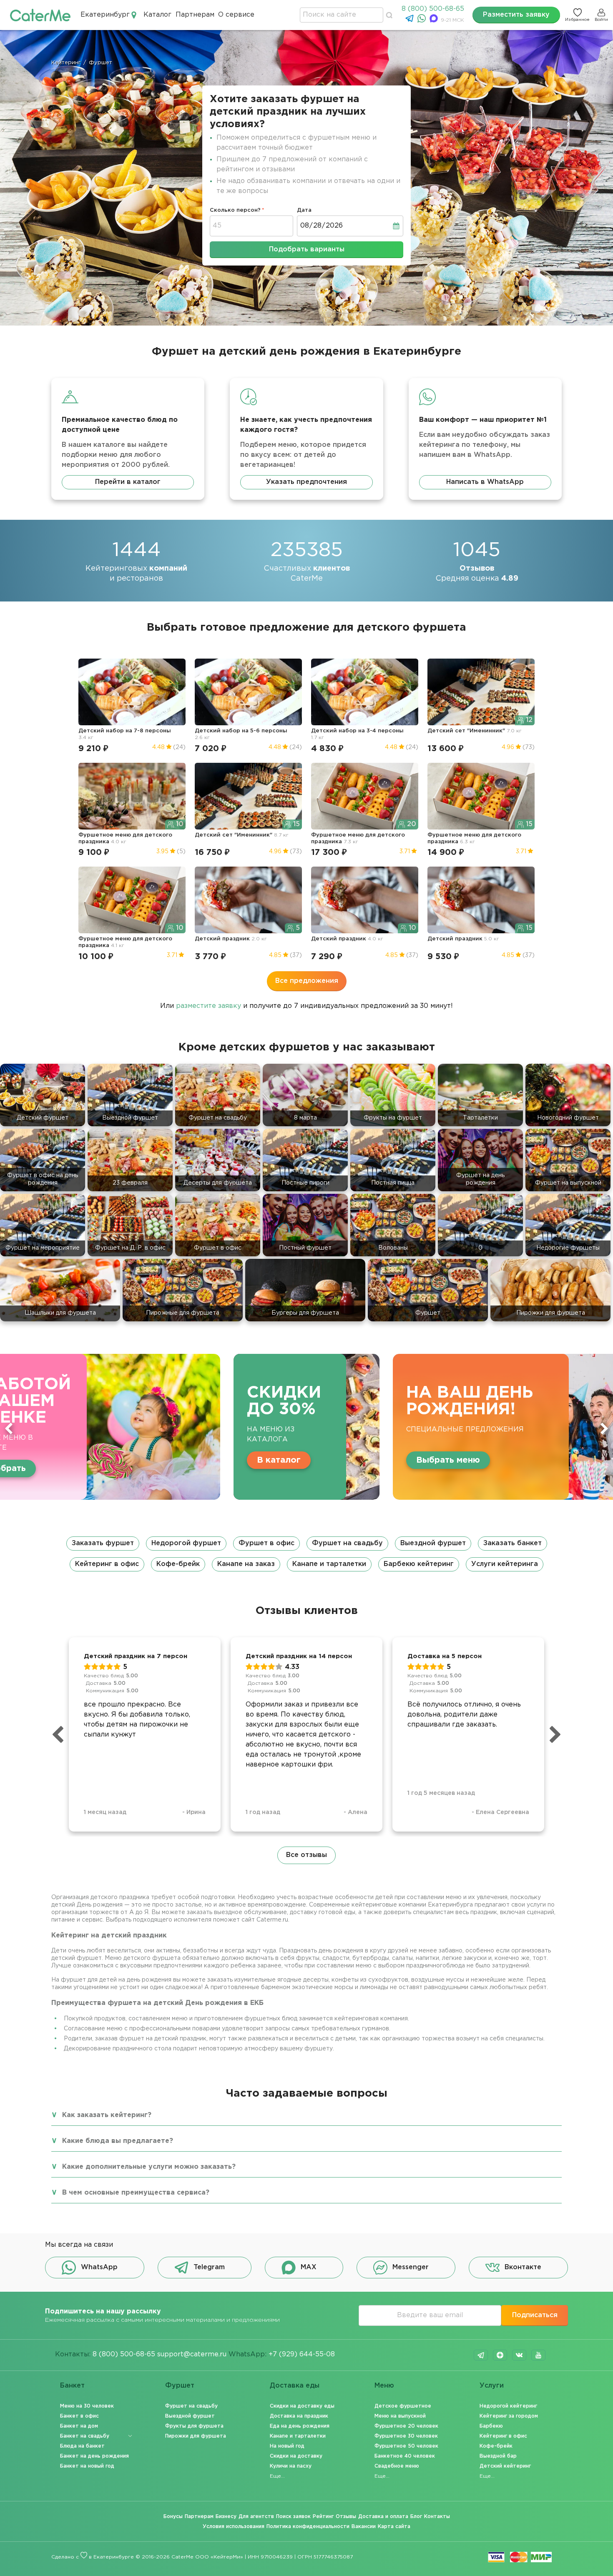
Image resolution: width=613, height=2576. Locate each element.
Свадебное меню (397, 2466)
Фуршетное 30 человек (406, 2436)
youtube (538, 2355)
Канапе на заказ (246, 1564)
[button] (306, 1554)
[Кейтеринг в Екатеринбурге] (40, 15)
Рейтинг (323, 2517)
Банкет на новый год (87, 2466)
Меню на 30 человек (87, 2406)
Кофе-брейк (178, 1564)
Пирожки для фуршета (196, 2436)
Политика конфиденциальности (308, 2527)
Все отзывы (306, 1855)
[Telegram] (411, 21)
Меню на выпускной (400, 2416)
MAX (309, 2267)
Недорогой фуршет (186, 1543)
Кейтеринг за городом (509, 2416)
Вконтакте (523, 2267)
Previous (9, 1428)
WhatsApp (99, 2267)
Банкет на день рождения (94, 2456)
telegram (481, 2355)
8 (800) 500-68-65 (433, 9)
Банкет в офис (79, 2416)
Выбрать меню (228, 1460)
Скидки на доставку (296, 2456)
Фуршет (180, 2386)
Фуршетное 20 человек (406, 2426)
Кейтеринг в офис (107, 1564)
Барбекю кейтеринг (419, 1564)
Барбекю (491, 2426)
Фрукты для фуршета (194, 2426)
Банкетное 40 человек (405, 2456)
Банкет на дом (79, 2426)
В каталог (59, 1460)
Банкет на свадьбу (85, 2436)
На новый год (287, 2446)
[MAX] (435, 21)
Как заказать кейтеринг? (107, 2115)
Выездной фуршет (433, 1543)
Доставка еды (295, 2386)
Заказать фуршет (103, 1543)
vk (519, 2355)
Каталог (157, 15)
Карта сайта (394, 2527)
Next (604, 1428)
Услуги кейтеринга (505, 1564)
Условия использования (234, 2527)
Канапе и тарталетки (329, 1564)
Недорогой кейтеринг (508, 2406)
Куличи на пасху (291, 2466)
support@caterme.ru (192, 2354)
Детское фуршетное (403, 2406)
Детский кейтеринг (505, 2466)
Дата (304, 210)
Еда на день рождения (300, 2426)
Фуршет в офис (266, 1543)
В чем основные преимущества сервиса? (136, 2193)
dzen (500, 2355)
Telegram (209, 2267)
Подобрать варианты (307, 249)
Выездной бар (498, 2456)
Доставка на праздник (299, 2416)
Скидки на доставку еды (302, 2406)
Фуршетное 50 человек (406, 2446)
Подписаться (535, 2315)
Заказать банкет (513, 1543)
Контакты (437, 2517)
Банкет (72, 2386)
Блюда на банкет (82, 2446)
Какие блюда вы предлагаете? (118, 2141)
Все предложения (307, 981)
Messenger (411, 2267)
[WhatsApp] (423, 21)
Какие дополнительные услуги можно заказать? (149, 2167)
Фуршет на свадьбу (347, 1543)
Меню (384, 2386)
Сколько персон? (235, 210)
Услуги (492, 2386)
